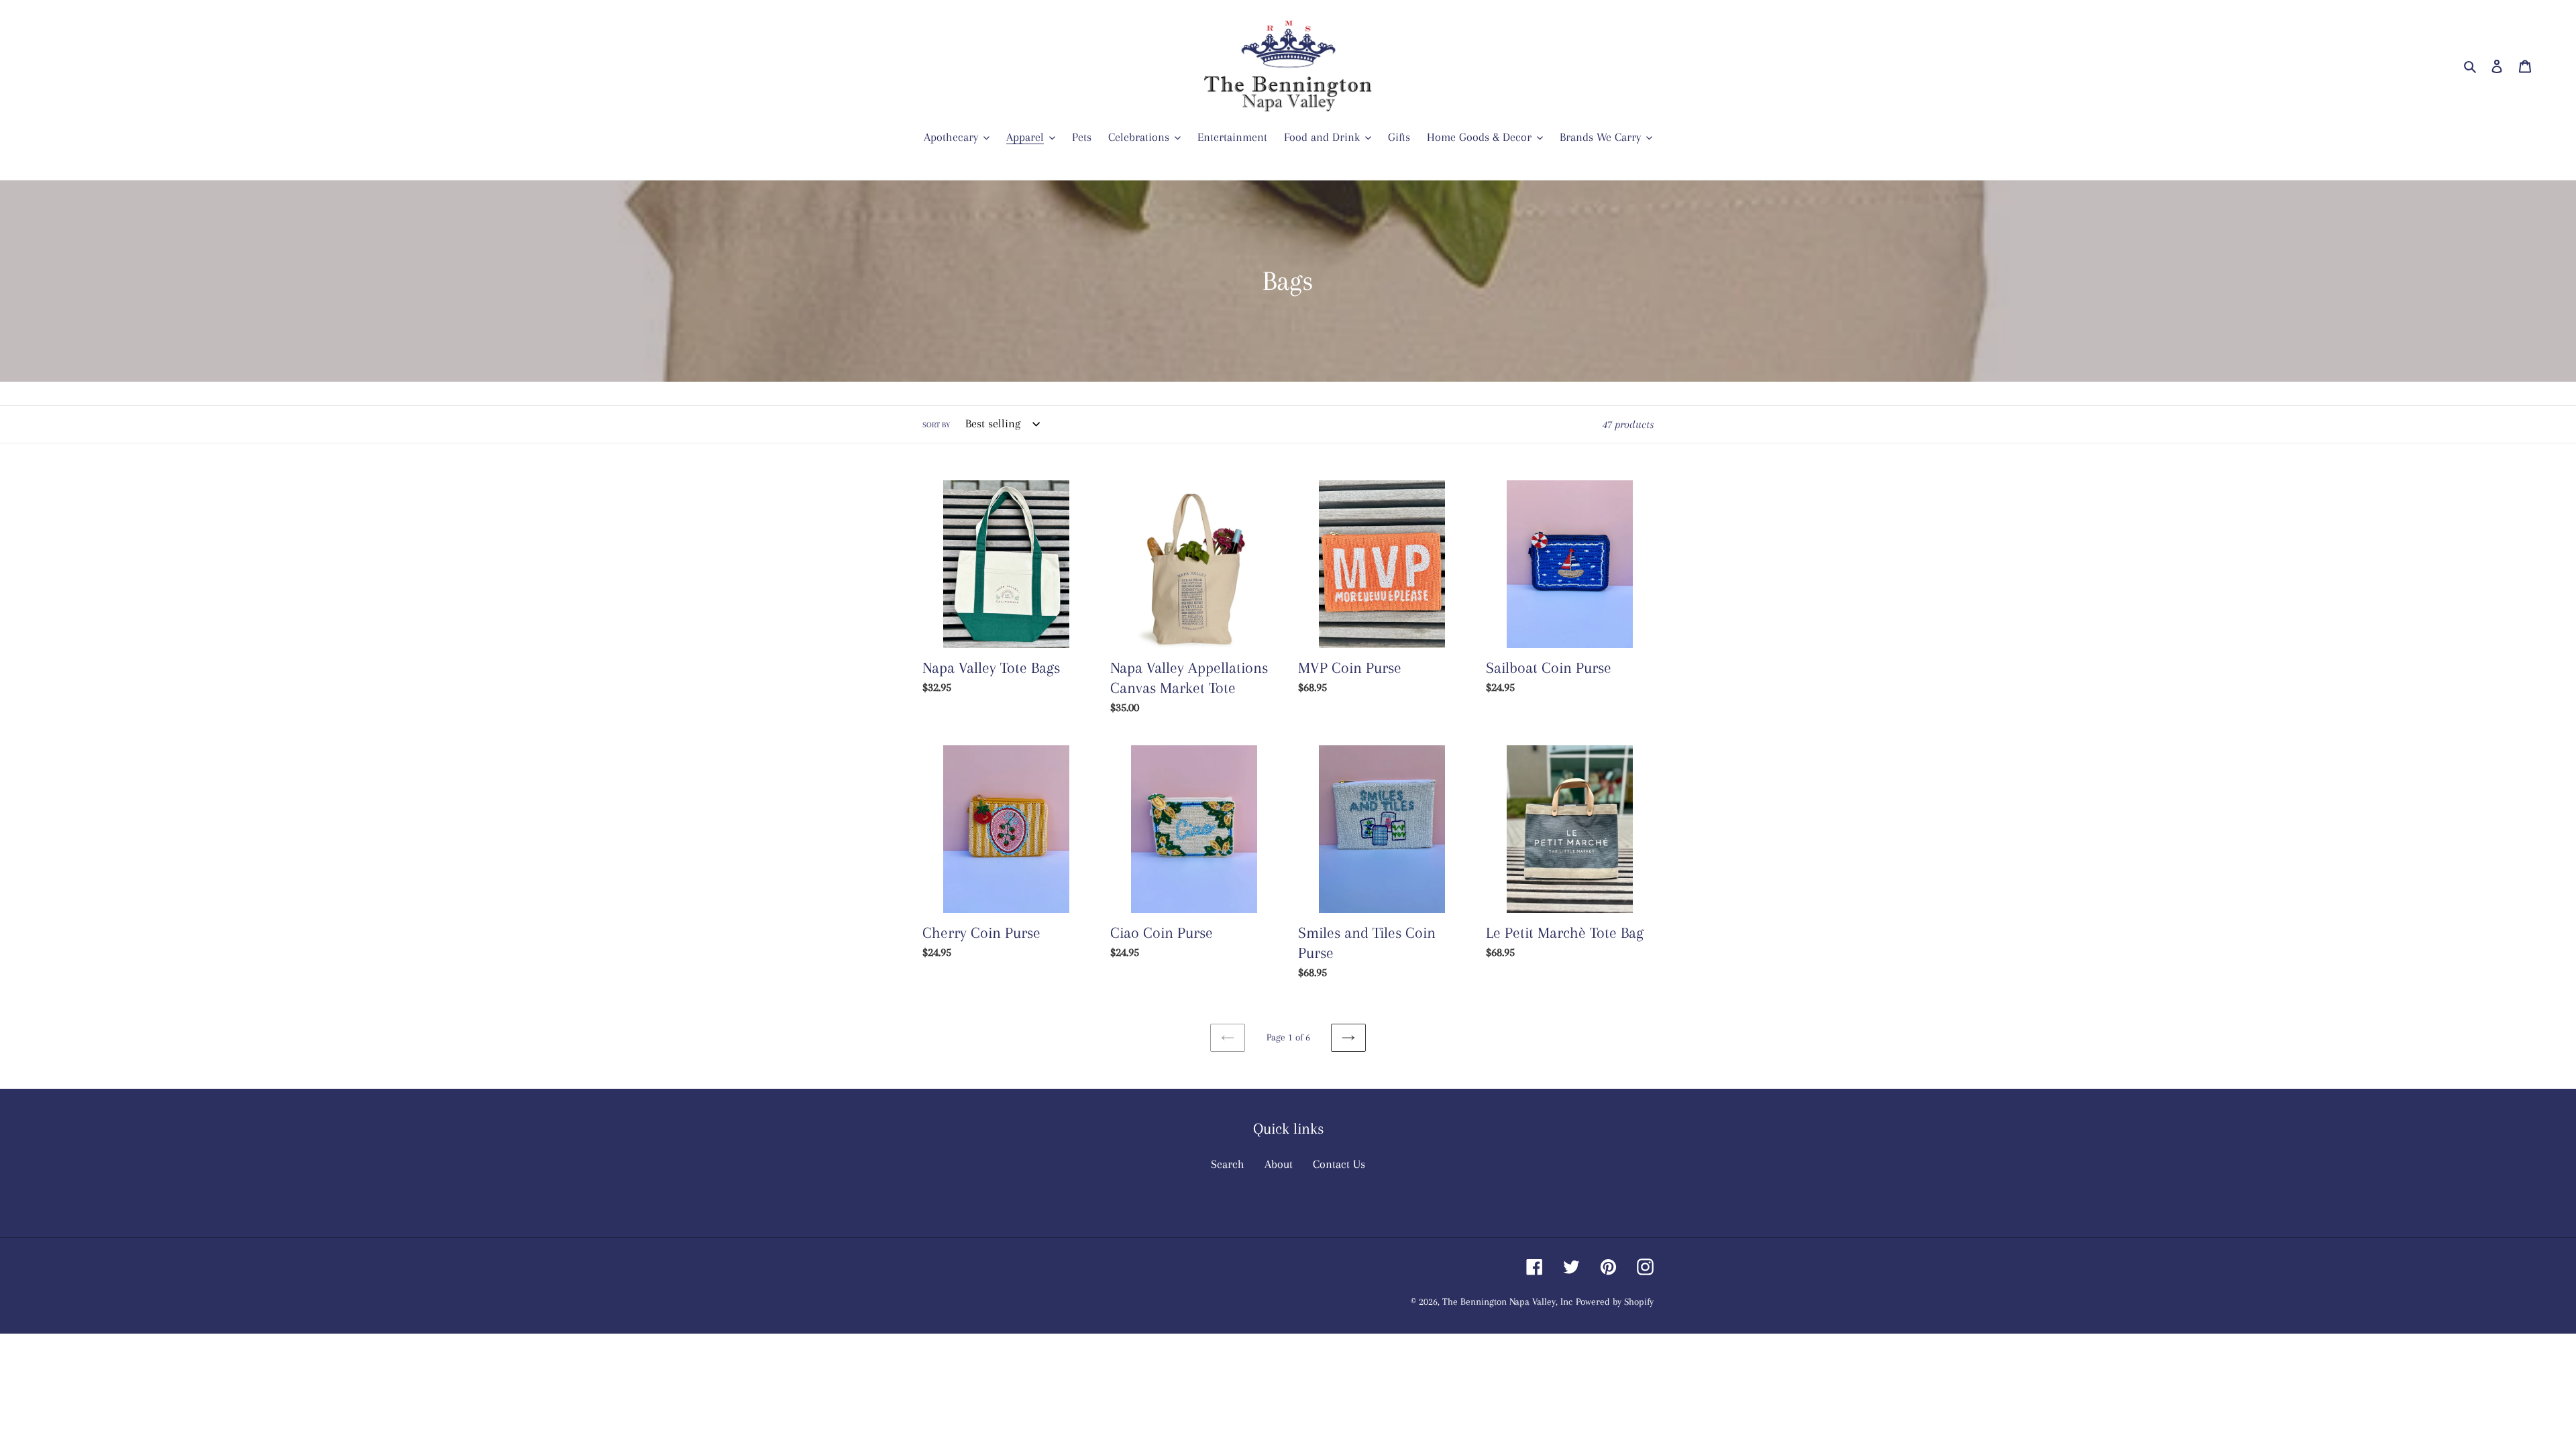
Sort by (936, 425)
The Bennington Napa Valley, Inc (1507, 1301)
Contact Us (1339, 1164)
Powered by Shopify (1615, 1301)
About (1279, 1164)
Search (1228, 1164)
